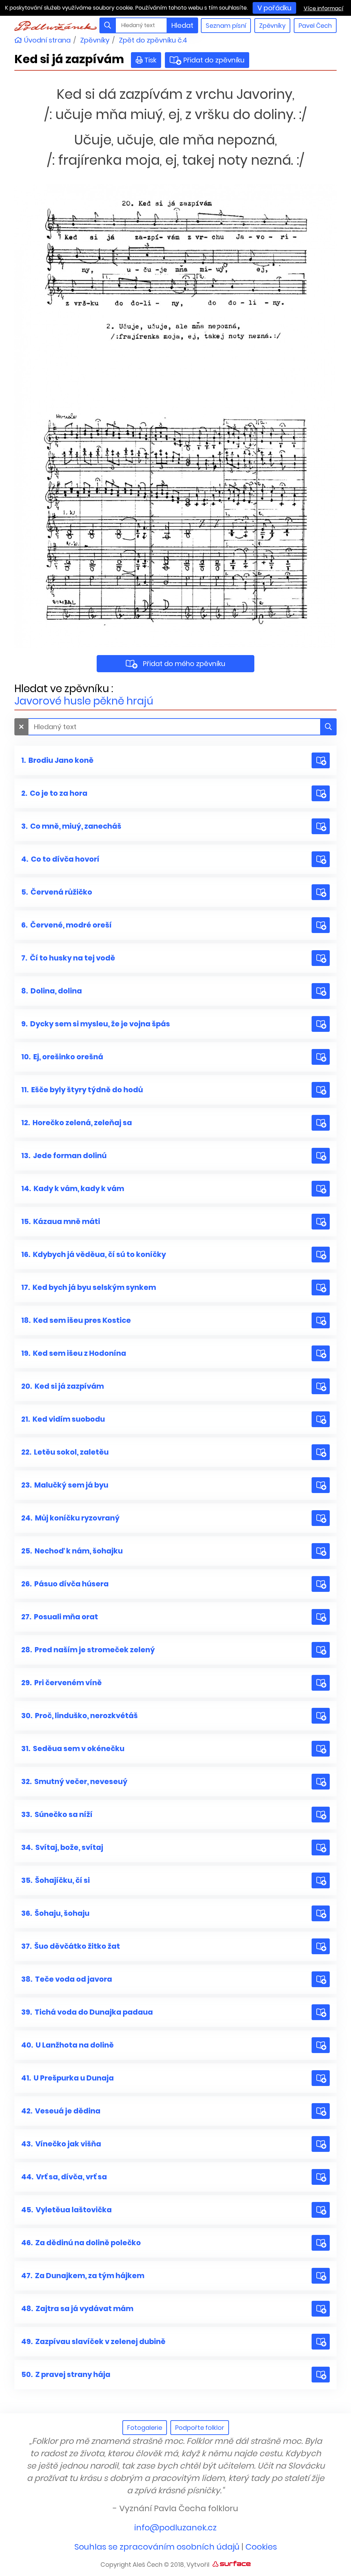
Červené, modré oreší (66, 925)
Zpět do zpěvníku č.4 (153, 40)
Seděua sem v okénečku (73, 1749)
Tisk (150, 60)
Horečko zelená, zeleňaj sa (77, 1123)
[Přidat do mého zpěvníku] (321, 760)
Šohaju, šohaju (55, 1913)
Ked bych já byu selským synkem (89, 1287)
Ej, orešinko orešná (62, 1057)
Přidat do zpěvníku (212, 60)
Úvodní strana (46, 40)
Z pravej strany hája (66, 2374)
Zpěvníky (272, 26)
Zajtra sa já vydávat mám (77, 2309)
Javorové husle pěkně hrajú (84, 701)
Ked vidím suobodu (63, 1419)
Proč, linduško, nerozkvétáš (80, 1716)
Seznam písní (226, 26)
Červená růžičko (57, 892)
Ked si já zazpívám (63, 1386)
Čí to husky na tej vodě (68, 958)
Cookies (261, 2547)
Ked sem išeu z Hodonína (74, 1353)
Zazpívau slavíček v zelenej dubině (93, 2341)
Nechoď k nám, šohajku (72, 1551)
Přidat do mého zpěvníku (184, 664)
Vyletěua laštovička (66, 2210)
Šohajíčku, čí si (56, 1880)
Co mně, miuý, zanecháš (71, 826)
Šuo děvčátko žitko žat (71, 1946)
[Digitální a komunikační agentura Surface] (232, 2563)
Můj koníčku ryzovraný (70, 1518)
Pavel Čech (315, 26)
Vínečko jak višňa (61, 2144)
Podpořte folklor (200, 2428)
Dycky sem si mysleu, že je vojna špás (96, 1024)
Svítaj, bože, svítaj (62, 1847)
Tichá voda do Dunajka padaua (87, 2012)
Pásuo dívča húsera (65, 1584)
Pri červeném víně (62, 1683)
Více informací (324, 8)
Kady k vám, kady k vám (73, 1188)
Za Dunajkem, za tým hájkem (83, 2276)
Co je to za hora (54, 793)
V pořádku (274, 8)
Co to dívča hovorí (60, 859)
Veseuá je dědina (61, 2111)
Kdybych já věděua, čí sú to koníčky (94, 1254)
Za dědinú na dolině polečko (81, 2243)
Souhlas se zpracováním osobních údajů (157, 2547)
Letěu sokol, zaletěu (65, 1452)
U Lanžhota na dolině (68, 2045)
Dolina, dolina (52, 991)
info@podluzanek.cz (175, 2527)
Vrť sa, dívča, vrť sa (64, 2177)
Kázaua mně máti (61, 1221)
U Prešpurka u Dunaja (68, 2078)
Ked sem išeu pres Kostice (76, 1320)
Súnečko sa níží (57, 1814)
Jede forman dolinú (64, 1156)
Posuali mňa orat (60, 1617)
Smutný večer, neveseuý (74, 1781)
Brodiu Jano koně (57, 760)
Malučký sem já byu (65, 1485)
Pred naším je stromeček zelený (88, 1650)
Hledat (182, 25)
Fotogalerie (145, 2428)
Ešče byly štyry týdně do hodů (82, 1090)
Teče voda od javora (67, 1979)
